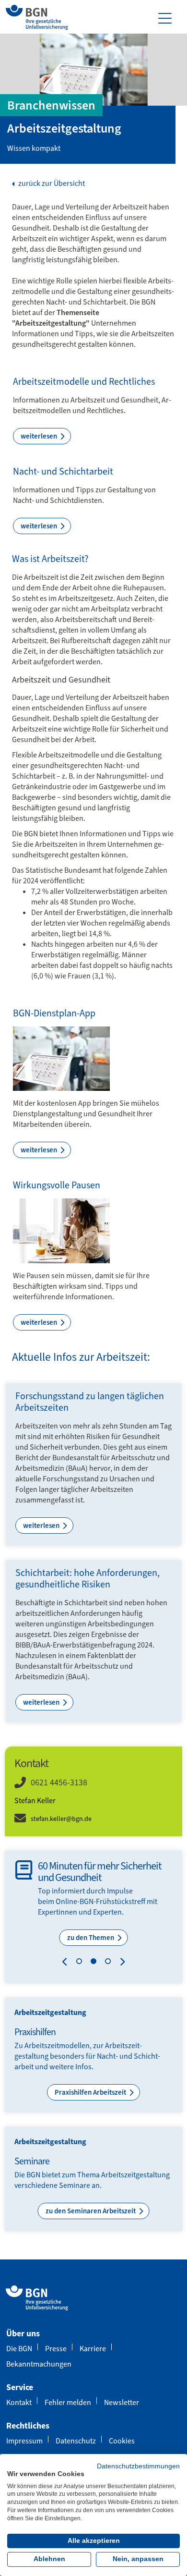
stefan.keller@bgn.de (61, 1819)
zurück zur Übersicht (51, 183)
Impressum (24, 2441)
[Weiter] (120, 1963)
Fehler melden (68, 2402)
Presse (56, 2349)
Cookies (122, 2441)
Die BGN (19, 2349)
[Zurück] (67, 1963)
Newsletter (122, 2402)
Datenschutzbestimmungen (138, 2466)
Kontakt (19, 2402)
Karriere (93, 2349)
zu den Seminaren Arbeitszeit (91, 2211)
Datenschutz (76, 2441)
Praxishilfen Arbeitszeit (91, 2092)
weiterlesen (40, 436)
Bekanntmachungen (39, 2364)
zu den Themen (91, 1938)
